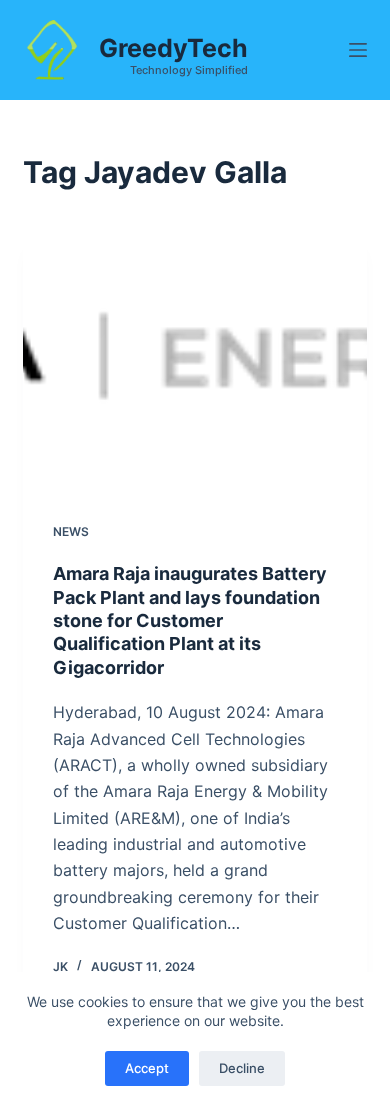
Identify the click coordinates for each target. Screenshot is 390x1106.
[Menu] (358, 50)
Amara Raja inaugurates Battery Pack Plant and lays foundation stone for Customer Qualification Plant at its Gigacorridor (190, 620)
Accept (147, 1068)
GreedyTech (173, 48)
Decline (242, 1068)
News (71, 531)
